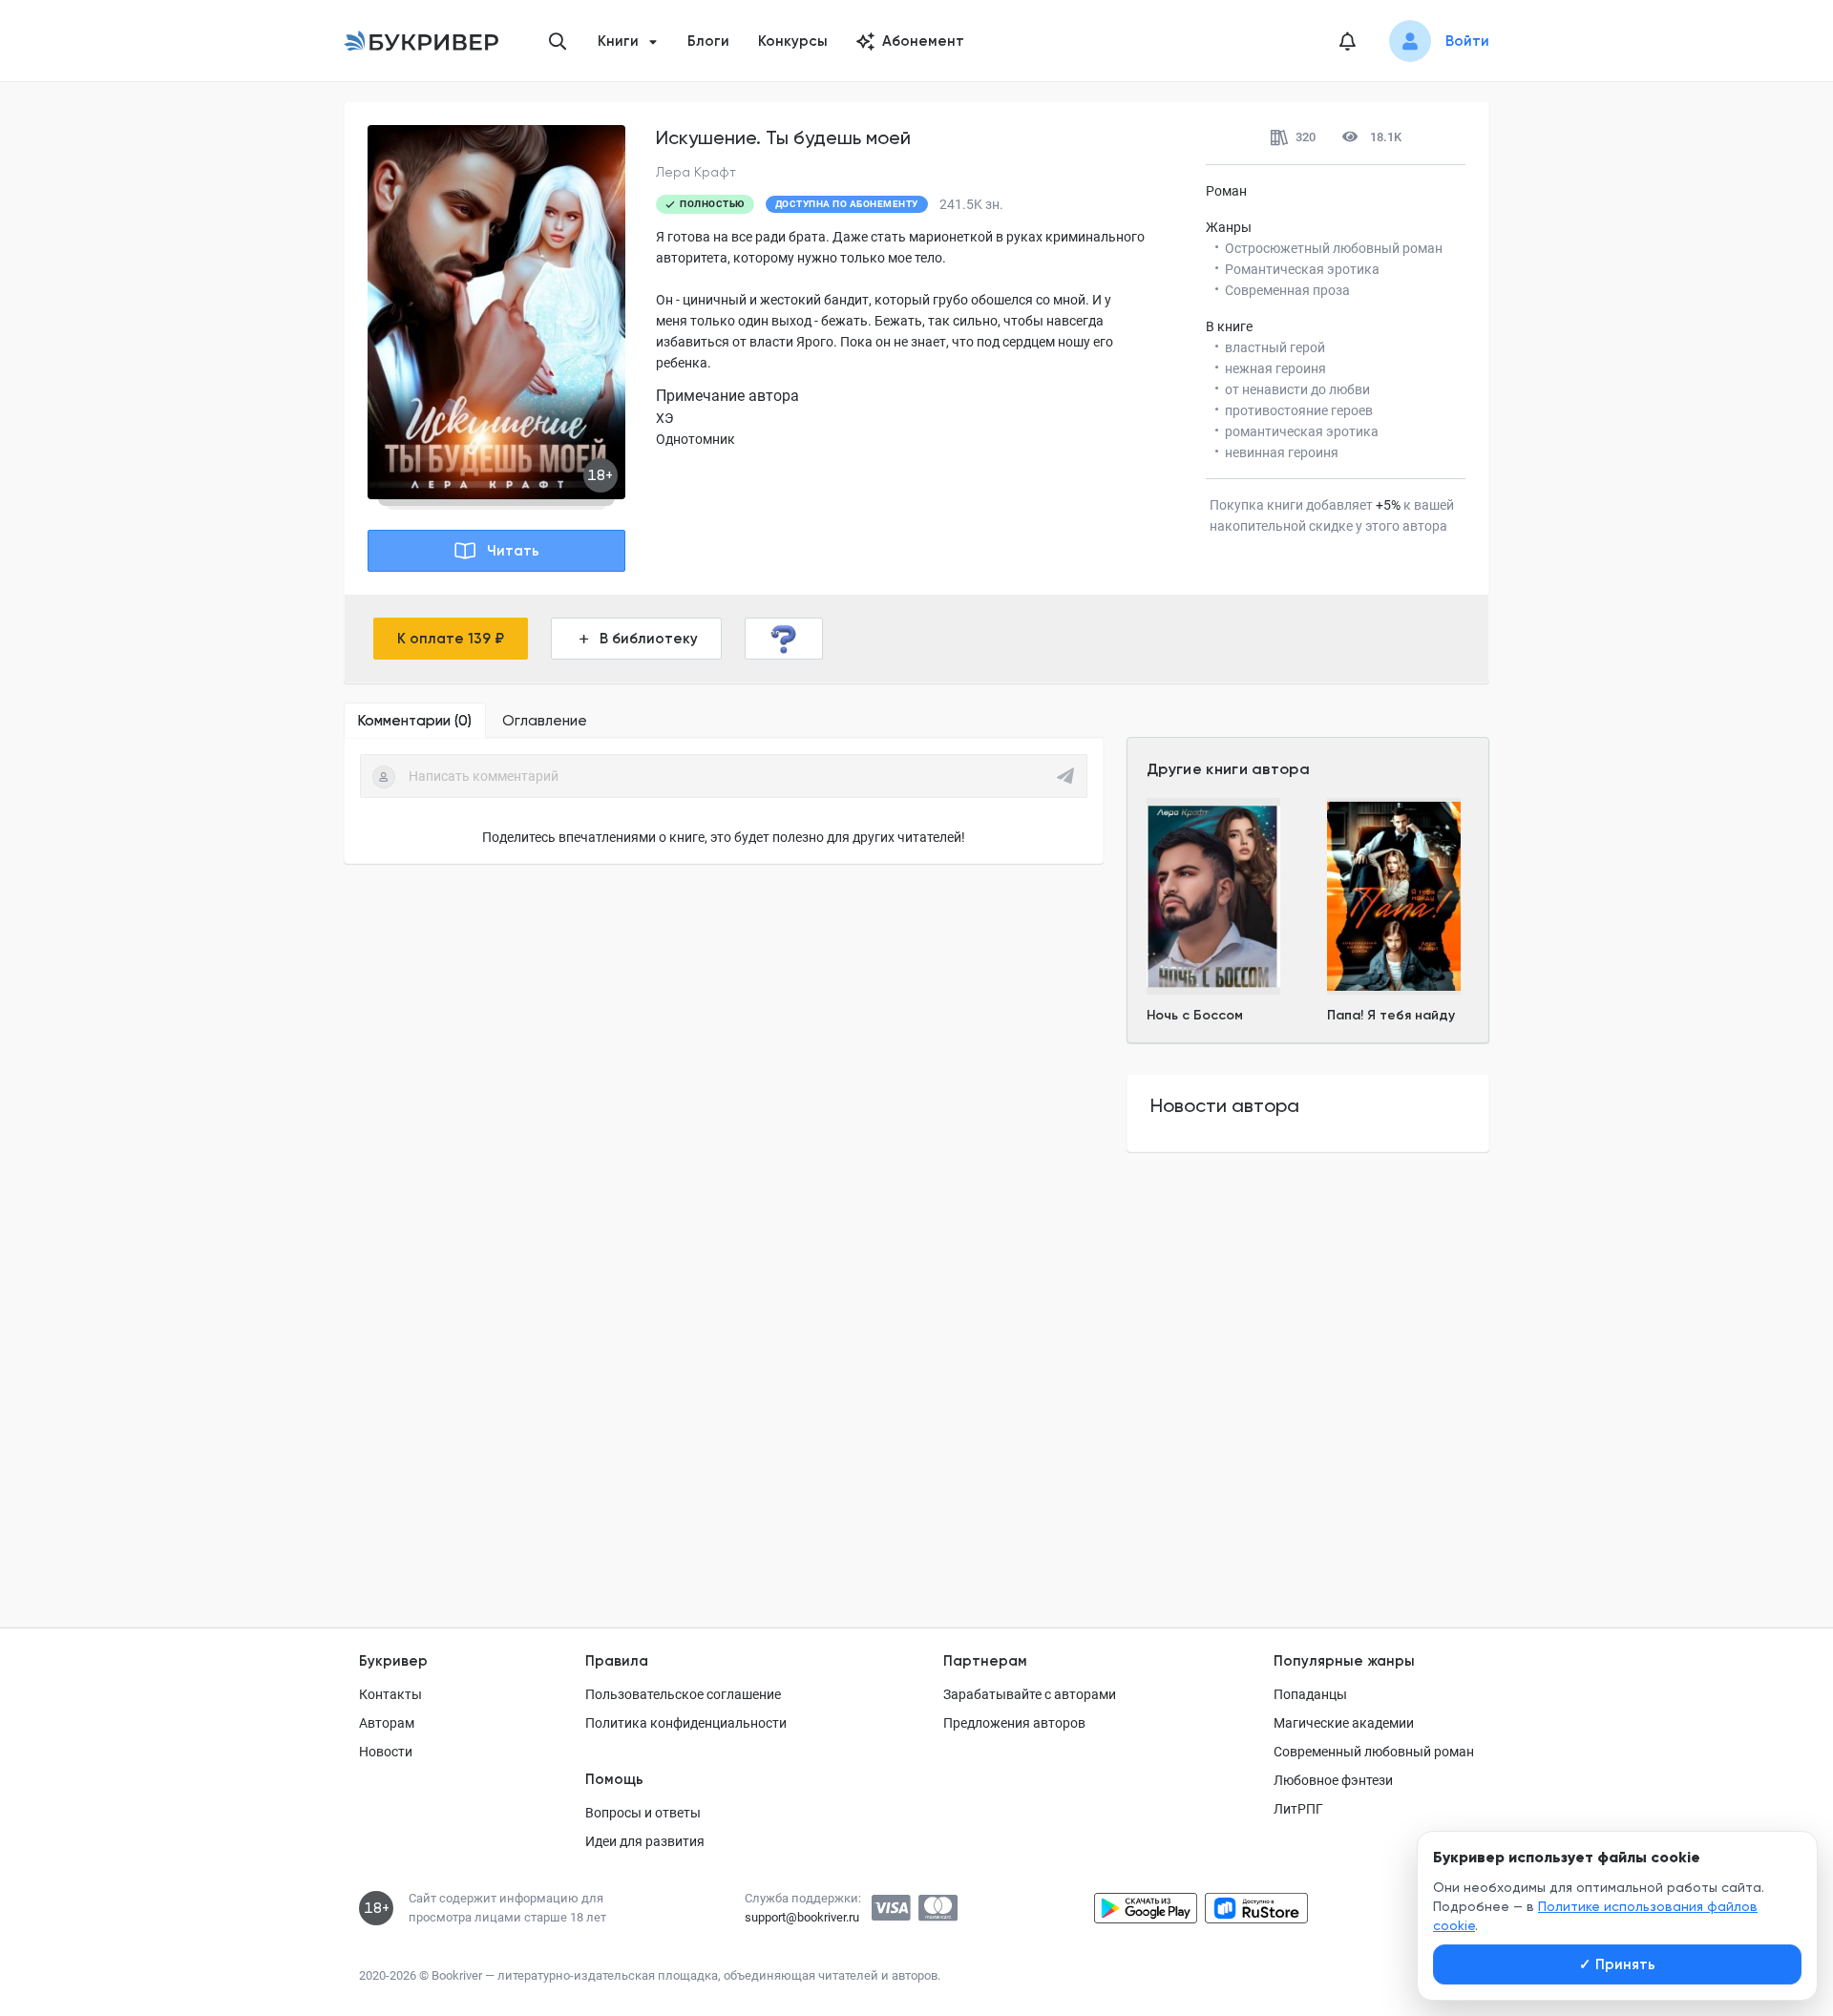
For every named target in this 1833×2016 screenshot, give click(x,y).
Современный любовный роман (1374, 1752)
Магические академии (1344, 1723)
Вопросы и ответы (643, 1813)
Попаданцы (1310, 1694)
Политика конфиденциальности (686, 1723)
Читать (513, 551)
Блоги (708, 41)
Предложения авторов (1014, 1723)
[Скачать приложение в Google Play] (1146, 1908)
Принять (1617, 1964)
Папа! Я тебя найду (1391, 1015)
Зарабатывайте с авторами (1030, 1694)
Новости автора (1225, 1105)
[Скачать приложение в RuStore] (1256, 1908)
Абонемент (923, 41)
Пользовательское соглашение (683, 1694)
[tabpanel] (724, 801)
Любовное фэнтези (1333, 1780)
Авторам (387, 1723)
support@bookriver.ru (802, 1917)
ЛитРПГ (1298, 1809)
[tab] (415, 721)
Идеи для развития (645, 1841)
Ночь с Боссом (1195, 1015)
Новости (386, 1752)
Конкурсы (793, 41)
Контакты (390, 1694)
